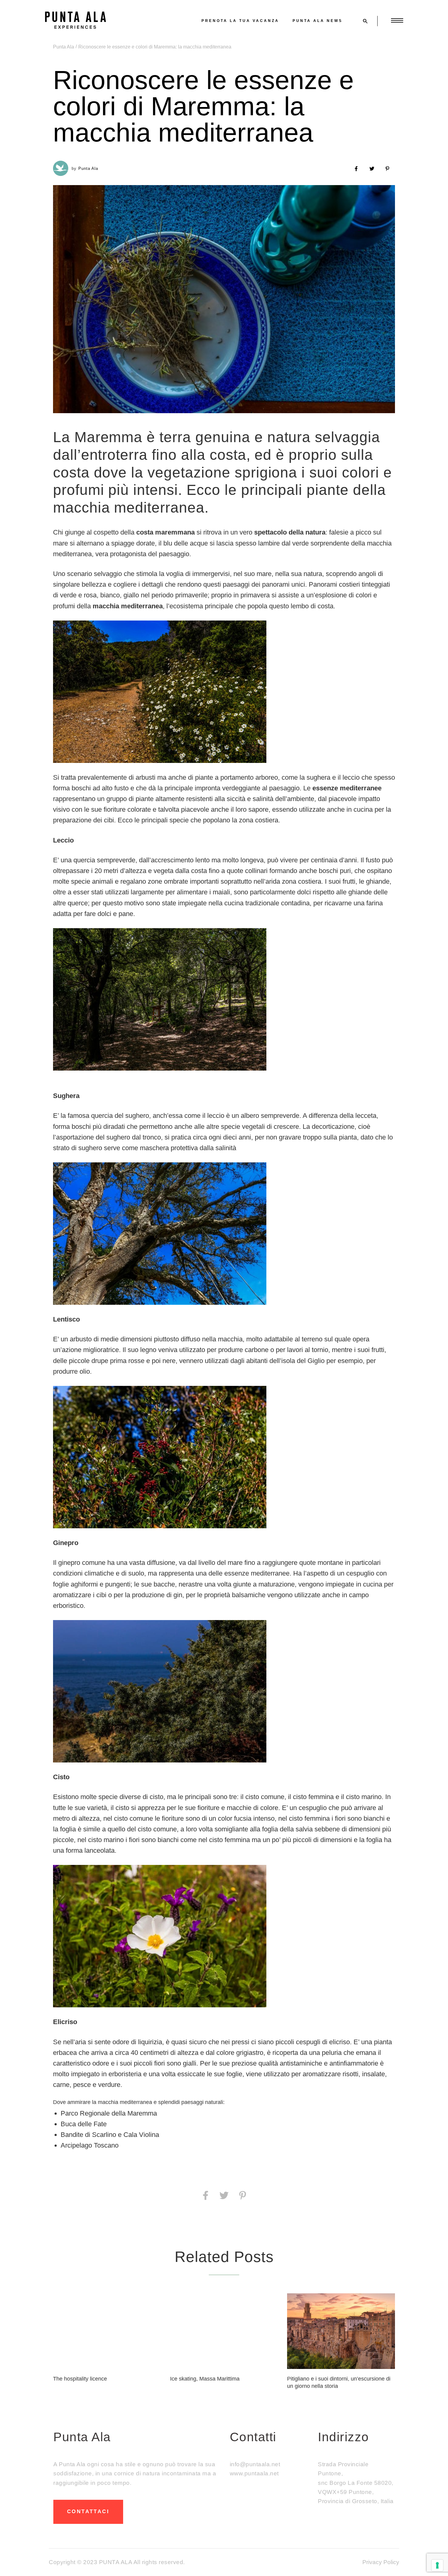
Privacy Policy (381, 2562)
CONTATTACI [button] (88, 2512)
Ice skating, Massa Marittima (205, 2379)
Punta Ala (64, 47)
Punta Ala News (318, 21)
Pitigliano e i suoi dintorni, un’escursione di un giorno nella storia (339, 2382)
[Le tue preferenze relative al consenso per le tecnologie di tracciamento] (437, 2565)
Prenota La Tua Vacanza (240, 21)
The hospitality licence (80, 2379)
